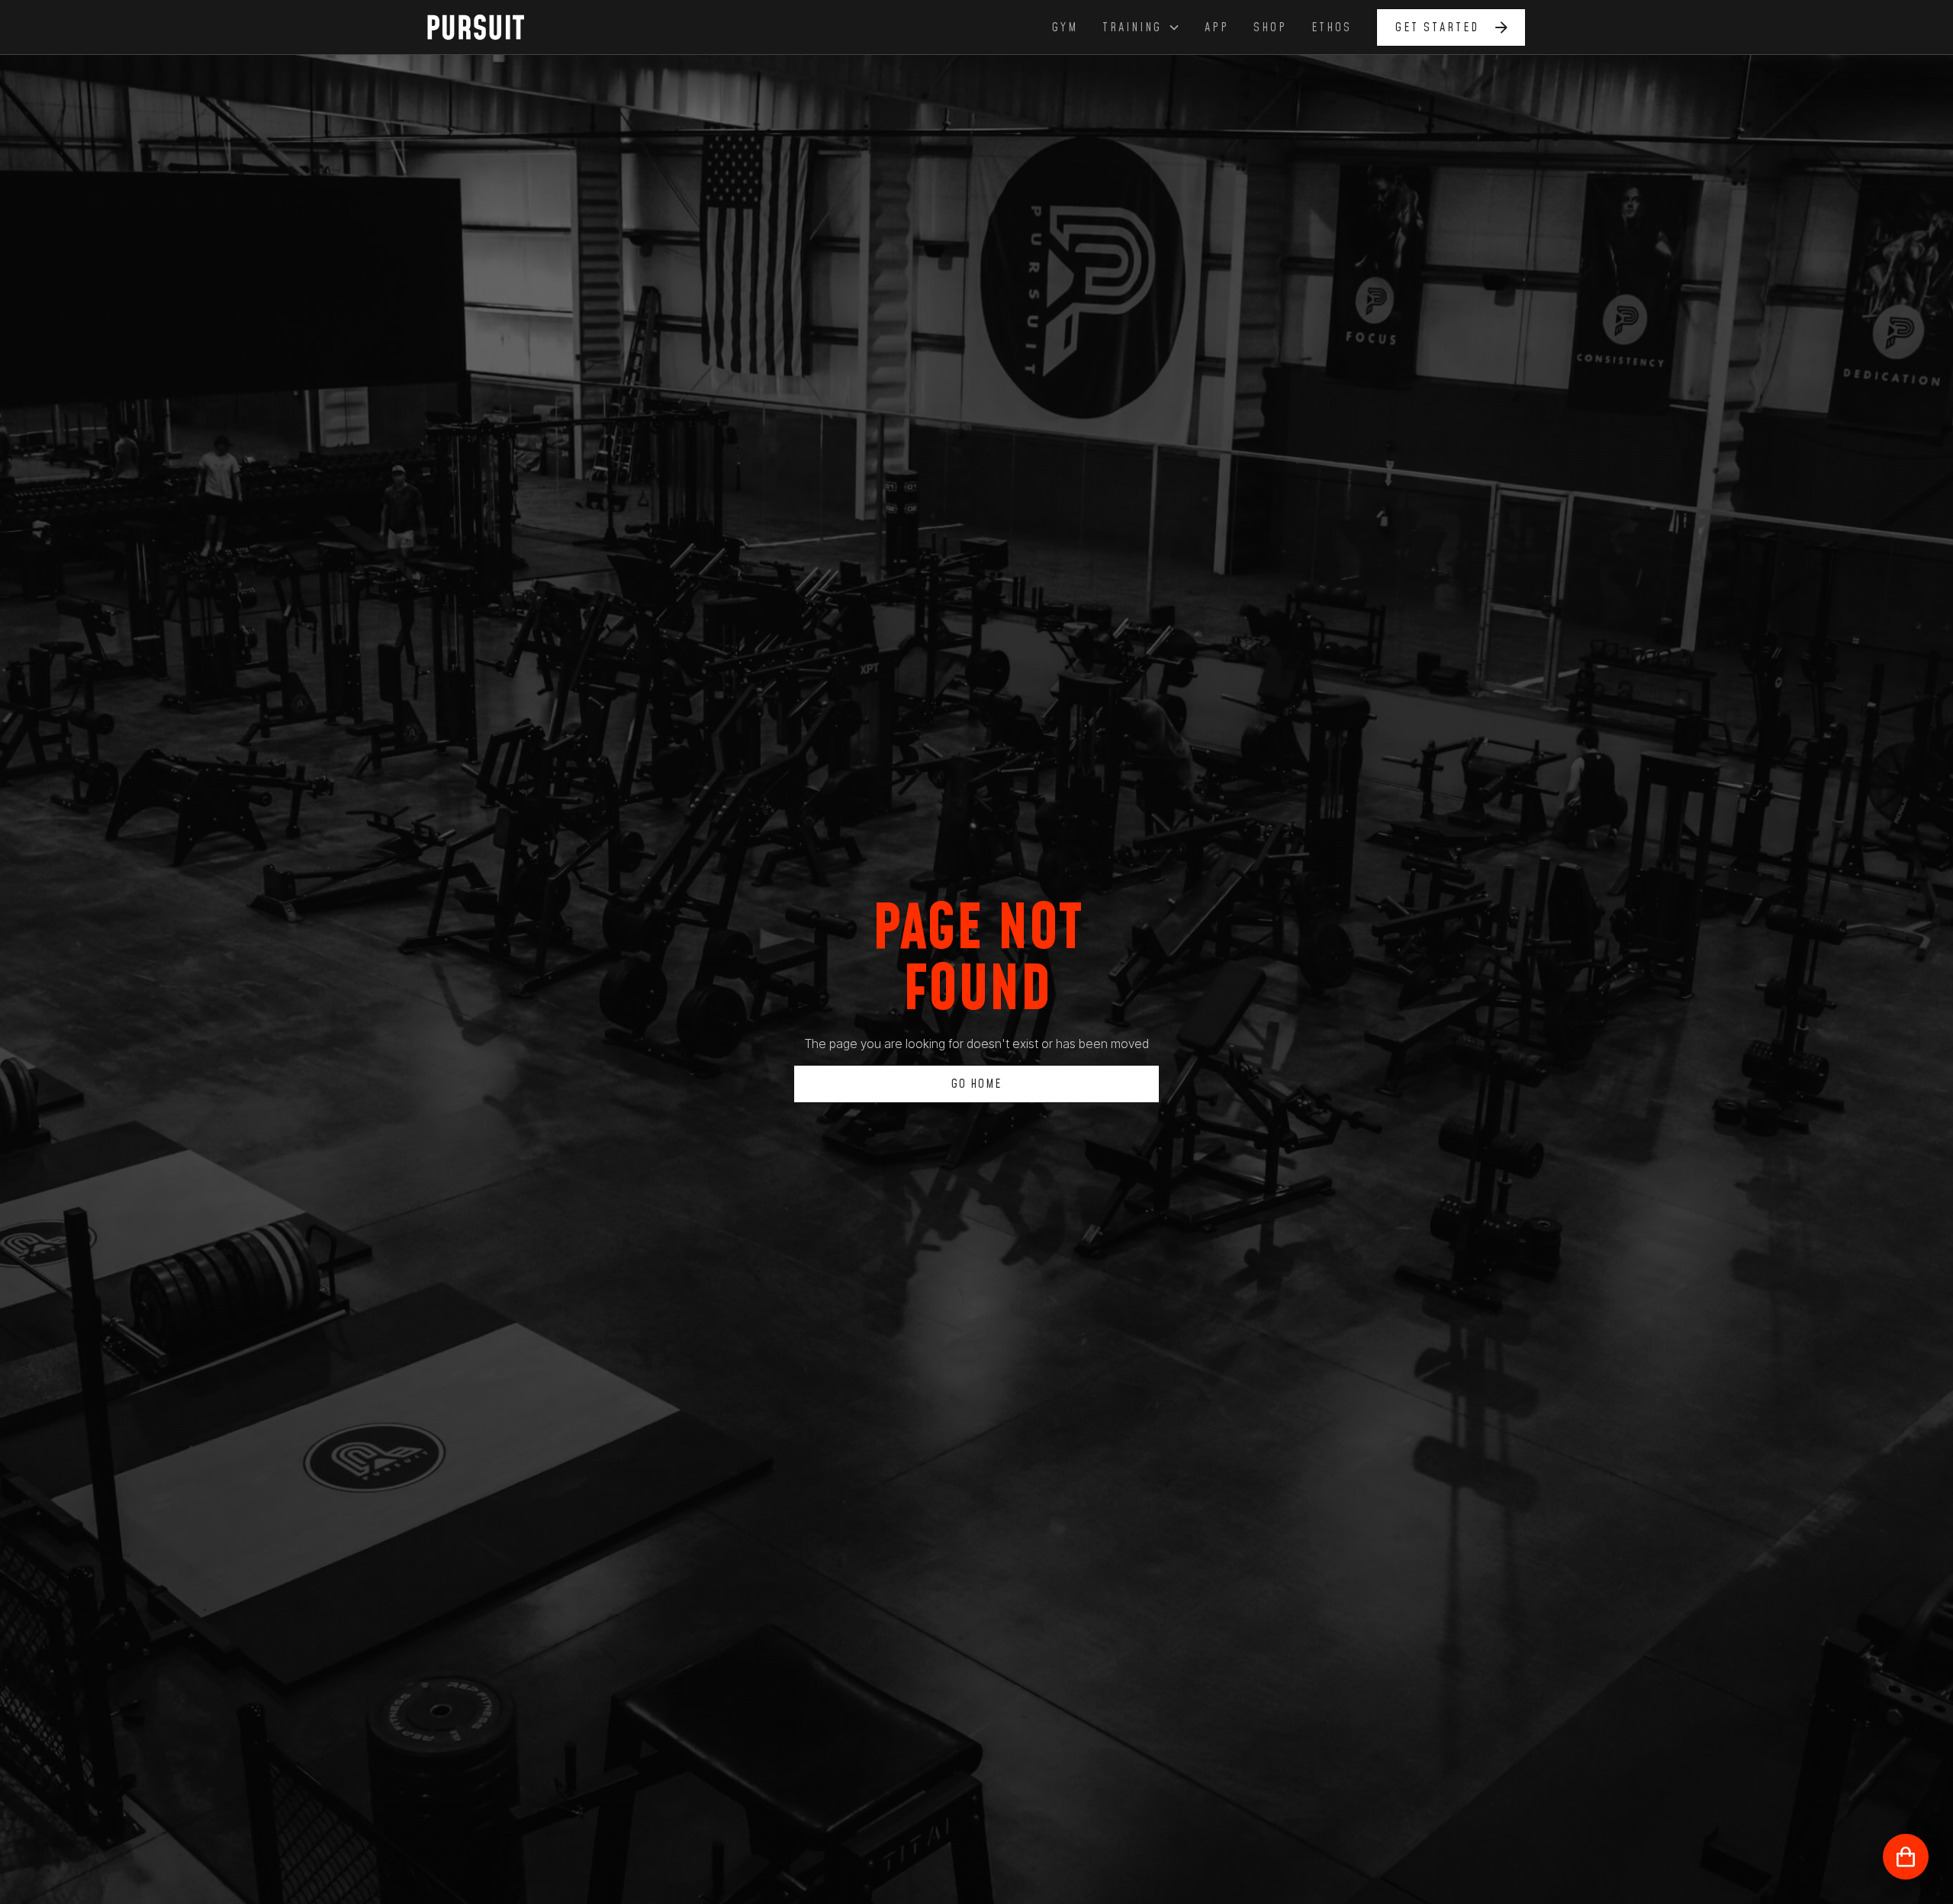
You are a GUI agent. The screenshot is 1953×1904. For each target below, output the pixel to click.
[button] (1141, 27)
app (1217, 27)
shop (1270, 27)
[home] (484, 27)
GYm (1065, 27)
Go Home (976, 1084)
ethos (1332, 27)
